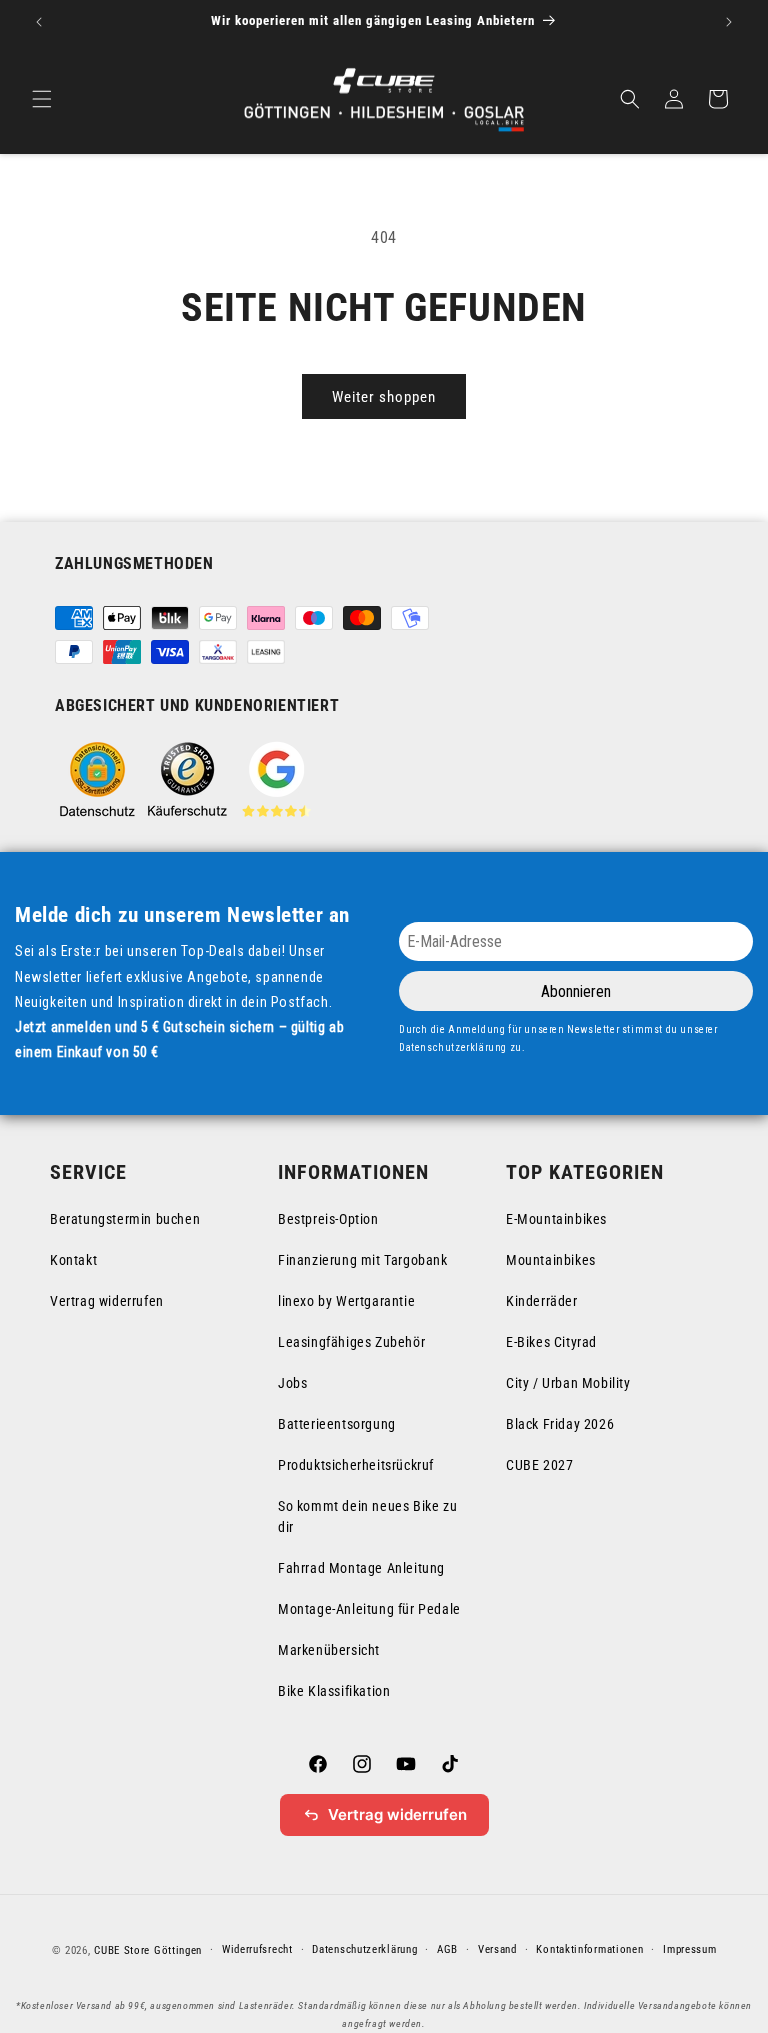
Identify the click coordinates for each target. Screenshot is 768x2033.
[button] (42, 99)
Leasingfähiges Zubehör (351, 1342)
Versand (497, 1949)
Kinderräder (542, 1301)
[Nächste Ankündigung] (729, 22)
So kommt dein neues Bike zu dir (367, 1516)
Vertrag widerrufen (107, 1301)
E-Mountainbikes (556, 1219)
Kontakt (73, 1260)
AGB (447, 1949)
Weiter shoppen (384, 397)
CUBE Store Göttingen (148, 1950)
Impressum (689, 1949)
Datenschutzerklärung (364, 1949)
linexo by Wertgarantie (346, 1301)
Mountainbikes (551, 1260)
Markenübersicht (329, 1650)
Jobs (292, 1383)
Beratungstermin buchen (125, 1219)
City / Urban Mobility (568, 1383)
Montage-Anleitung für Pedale (369, 1609)
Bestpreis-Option (328, 1219)
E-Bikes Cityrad (551, 1342)
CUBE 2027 (539, 1465)
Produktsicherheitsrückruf (356, 1465)
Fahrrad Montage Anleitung (361, 1568)
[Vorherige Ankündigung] (39, 22)
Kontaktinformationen (589, 1949)
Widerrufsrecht (257, 1949)
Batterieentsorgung (337, 1424)
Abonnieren (576, 991)
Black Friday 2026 (560, 1424)
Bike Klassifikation (334, 1691)
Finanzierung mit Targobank (363, 1260)
